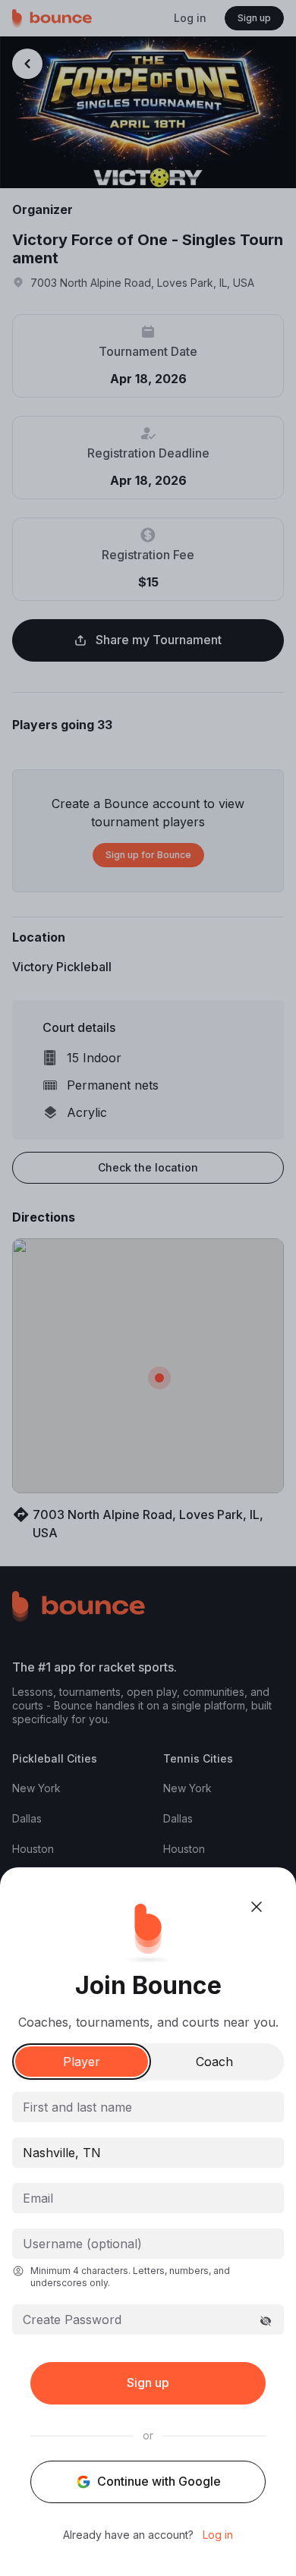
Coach (214, 2062)
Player (82, 2062)
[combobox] (148, 2153)
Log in (218, 2535)
